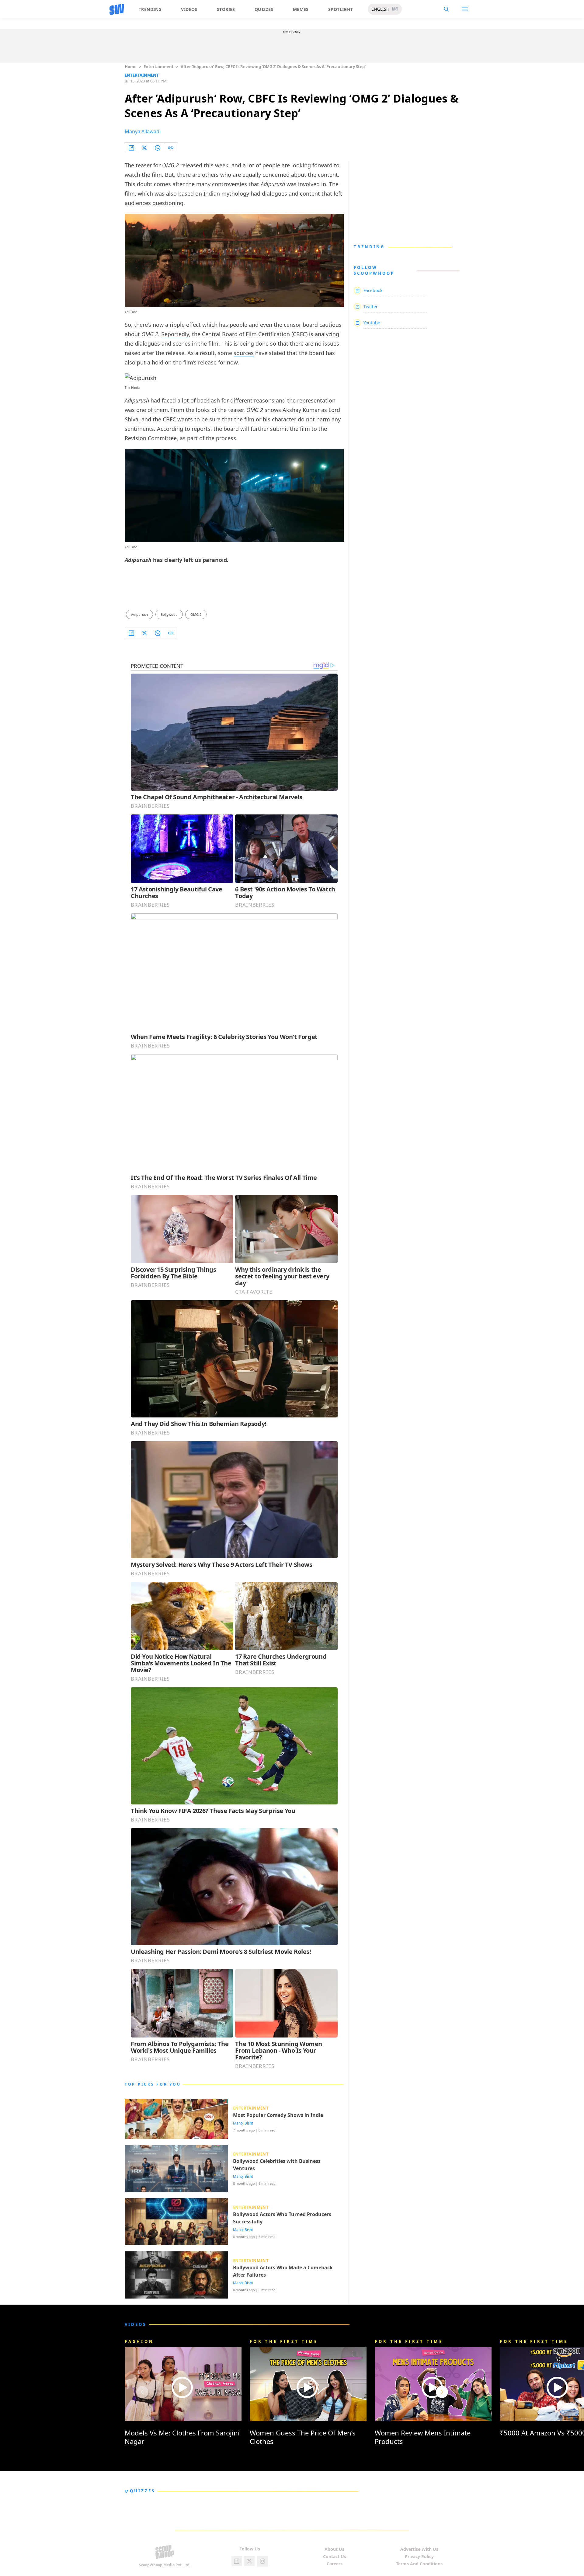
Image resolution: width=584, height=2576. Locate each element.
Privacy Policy (419, 2556)
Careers (335, 2564)
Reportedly (175, 334)
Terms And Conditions (419, 2564)
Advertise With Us (419, 2549)
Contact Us (335, 2556)
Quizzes (264, 9)
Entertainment (159, 67)
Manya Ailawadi (143, 131)
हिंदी (395, 9)
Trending (150, 9)
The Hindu (132, 388)
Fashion (139, 2341)
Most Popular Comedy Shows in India (278, 2115)
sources (244, 353)
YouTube (131, 312)
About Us (334, 2549)
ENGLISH (380, 9)
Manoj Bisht (243, 2123)
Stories (226, 9)
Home (131, 67)
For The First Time (284, 2341)
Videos (189, 9)
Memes (301, 9)
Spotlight (341, 9)
